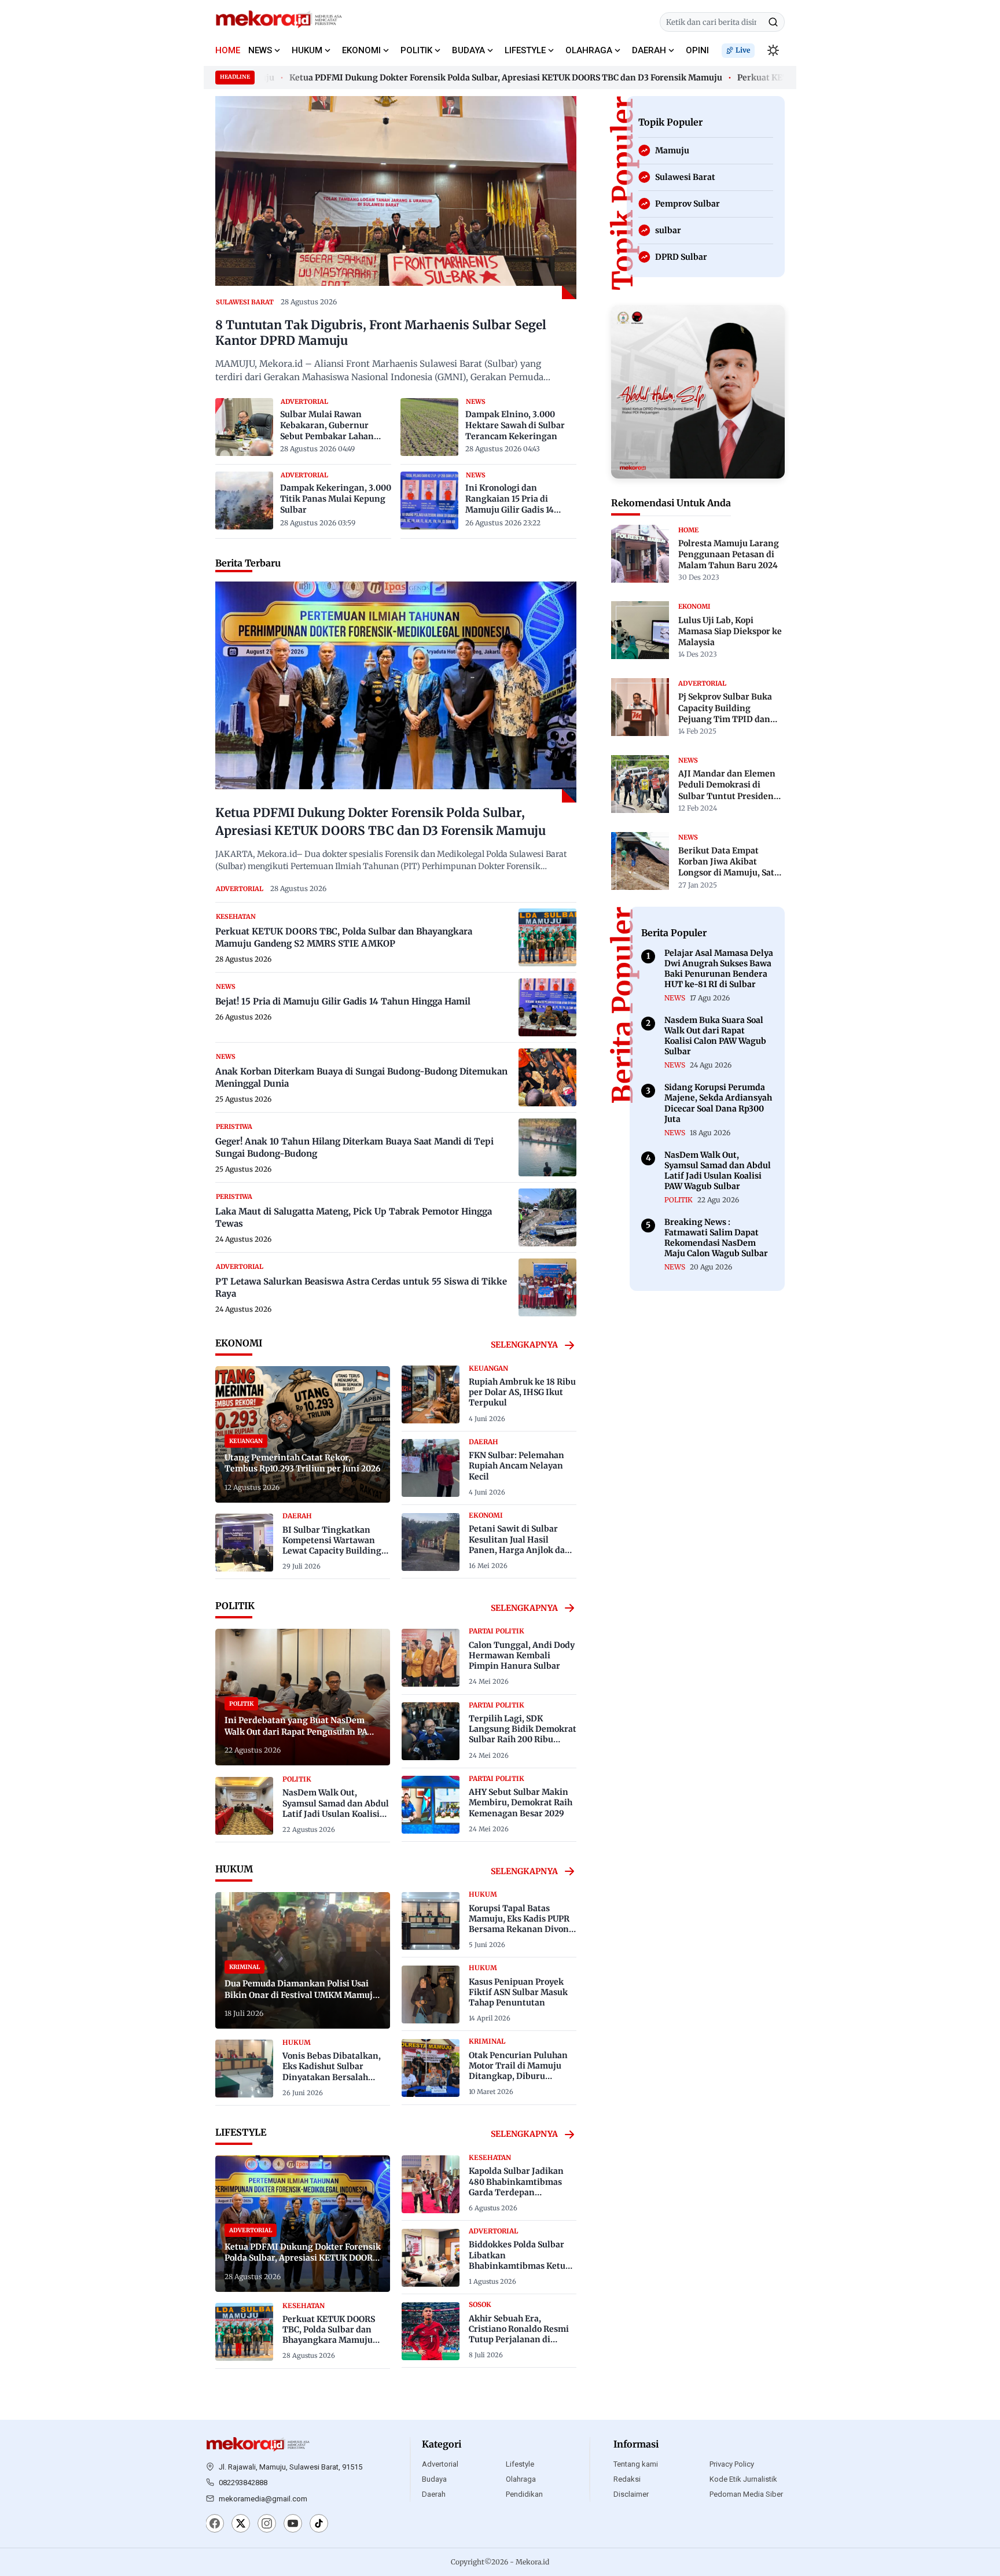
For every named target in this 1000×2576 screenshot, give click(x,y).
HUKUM (307, 50)
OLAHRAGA (589, 50)
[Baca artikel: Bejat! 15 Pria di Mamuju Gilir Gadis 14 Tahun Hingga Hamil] (547, 1007)
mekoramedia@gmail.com (263, 2499)
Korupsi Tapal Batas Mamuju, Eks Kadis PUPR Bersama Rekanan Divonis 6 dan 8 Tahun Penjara (522, 1924)
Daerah (434, 2494)
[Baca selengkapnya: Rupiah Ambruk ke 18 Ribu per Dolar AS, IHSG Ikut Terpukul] (431, 1394)
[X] (241, 2525)
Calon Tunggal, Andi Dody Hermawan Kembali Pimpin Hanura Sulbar (522, 1655)
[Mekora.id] (258, 2445)
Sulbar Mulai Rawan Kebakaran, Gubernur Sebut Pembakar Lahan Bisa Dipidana (327, 426)
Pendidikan (524, 2494)
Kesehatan (236, 917)
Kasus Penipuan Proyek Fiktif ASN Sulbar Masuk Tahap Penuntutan (518, 1992)
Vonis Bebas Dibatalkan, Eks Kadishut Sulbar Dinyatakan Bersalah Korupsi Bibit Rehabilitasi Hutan (335, 2077)
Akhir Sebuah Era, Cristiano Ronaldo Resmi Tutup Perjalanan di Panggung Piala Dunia (519, 2334)
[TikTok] (319, 2525)
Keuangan (488, 1368)
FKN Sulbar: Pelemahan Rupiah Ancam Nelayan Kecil (516, 1466)
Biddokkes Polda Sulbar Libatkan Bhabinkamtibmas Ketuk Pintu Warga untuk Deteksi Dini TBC (520, 2266)
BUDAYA (468, 50)
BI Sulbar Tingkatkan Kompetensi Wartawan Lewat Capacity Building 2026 (332, 1546)
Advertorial (440, 2464)
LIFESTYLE (525, 50)
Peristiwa (234, 1127)
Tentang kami (636, 2464)
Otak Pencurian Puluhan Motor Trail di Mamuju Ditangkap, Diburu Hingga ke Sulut (518, 2071)
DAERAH (649, 50)
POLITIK (416, 50)
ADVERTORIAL (304, 402)
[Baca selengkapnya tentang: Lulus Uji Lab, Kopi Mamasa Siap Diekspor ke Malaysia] (640, 630)
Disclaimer (631, 2494)
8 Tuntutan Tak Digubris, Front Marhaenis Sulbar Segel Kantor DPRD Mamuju (381, 333)
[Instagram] (267, 2525)
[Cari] (773, 22)
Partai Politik (497, 1631)
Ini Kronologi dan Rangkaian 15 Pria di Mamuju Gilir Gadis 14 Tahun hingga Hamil (510, 499)
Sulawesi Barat (245, 302)
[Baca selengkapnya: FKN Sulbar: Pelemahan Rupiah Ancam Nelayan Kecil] (431, 1468)
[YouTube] (293, 2525)
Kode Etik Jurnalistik (743, 2479)
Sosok (480, 2305)
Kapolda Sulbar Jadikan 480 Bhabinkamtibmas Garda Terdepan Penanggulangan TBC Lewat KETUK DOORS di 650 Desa (516, 2197)
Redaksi (627, 2479)
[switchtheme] (773, 50)
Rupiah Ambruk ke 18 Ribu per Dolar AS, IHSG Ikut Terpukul (522, 1392)
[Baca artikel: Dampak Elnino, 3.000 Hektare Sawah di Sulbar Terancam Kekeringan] (429, 427)
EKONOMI (361, 50)
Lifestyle (520, 2464)
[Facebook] (215, 2525)
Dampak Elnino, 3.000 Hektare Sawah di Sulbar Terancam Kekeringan (515, 425)
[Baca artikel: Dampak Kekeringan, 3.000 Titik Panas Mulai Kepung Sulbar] (244, 501)
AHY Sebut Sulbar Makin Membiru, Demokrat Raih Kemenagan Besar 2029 (521, 1802)
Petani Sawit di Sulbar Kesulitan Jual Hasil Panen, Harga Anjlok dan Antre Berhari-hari (520, 1545)
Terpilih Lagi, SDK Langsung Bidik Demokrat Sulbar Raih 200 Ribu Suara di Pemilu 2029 (523, 1734)
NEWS (260, 50)
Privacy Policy (732, 2464)
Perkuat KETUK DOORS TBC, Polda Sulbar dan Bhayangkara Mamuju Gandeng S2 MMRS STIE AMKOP (331, 2340)
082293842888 (243, 2483)
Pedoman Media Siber (746, 2494)
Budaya (434, 2479)
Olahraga (521, 2479)
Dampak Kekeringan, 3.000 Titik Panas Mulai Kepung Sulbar (336, 499)
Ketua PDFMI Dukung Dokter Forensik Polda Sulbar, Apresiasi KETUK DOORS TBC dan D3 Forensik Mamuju (470, 78)
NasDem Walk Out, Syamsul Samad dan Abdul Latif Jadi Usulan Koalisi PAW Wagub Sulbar (336, 1808)
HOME (228, 50)
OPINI (697, 50)
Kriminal (487, 2041)
